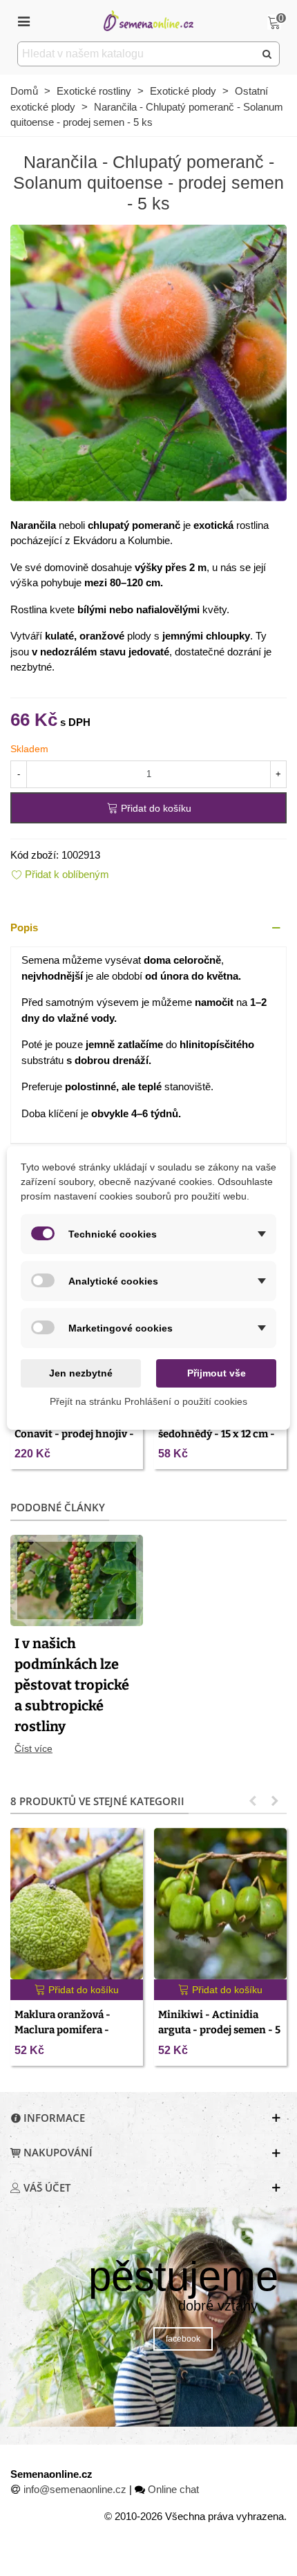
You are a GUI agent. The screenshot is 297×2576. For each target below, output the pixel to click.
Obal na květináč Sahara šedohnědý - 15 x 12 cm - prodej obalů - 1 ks (218, 1434)
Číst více (33, 1748)
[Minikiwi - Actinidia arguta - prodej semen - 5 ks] (220, 1903)
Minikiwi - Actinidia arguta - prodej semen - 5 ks (219, 2030)
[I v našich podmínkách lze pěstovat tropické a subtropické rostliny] (77, 1579)
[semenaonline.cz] (148, 20)
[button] (148, 928)
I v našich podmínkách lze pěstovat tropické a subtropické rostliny (72, 1685)
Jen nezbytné (81, 1373)
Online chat (173, 2489)
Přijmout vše (217, 1373)
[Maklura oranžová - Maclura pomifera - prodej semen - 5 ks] (77, 1903)
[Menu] (23, 21)
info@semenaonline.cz (75, 2489)
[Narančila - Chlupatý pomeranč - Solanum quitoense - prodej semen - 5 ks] (148, 361)
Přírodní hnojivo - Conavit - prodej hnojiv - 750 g (74, 1434)
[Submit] (267, 54)
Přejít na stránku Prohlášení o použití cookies (148, 1401)
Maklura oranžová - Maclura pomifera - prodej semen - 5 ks (63, 2030)
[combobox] (137, 54)
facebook (183, 2339)
